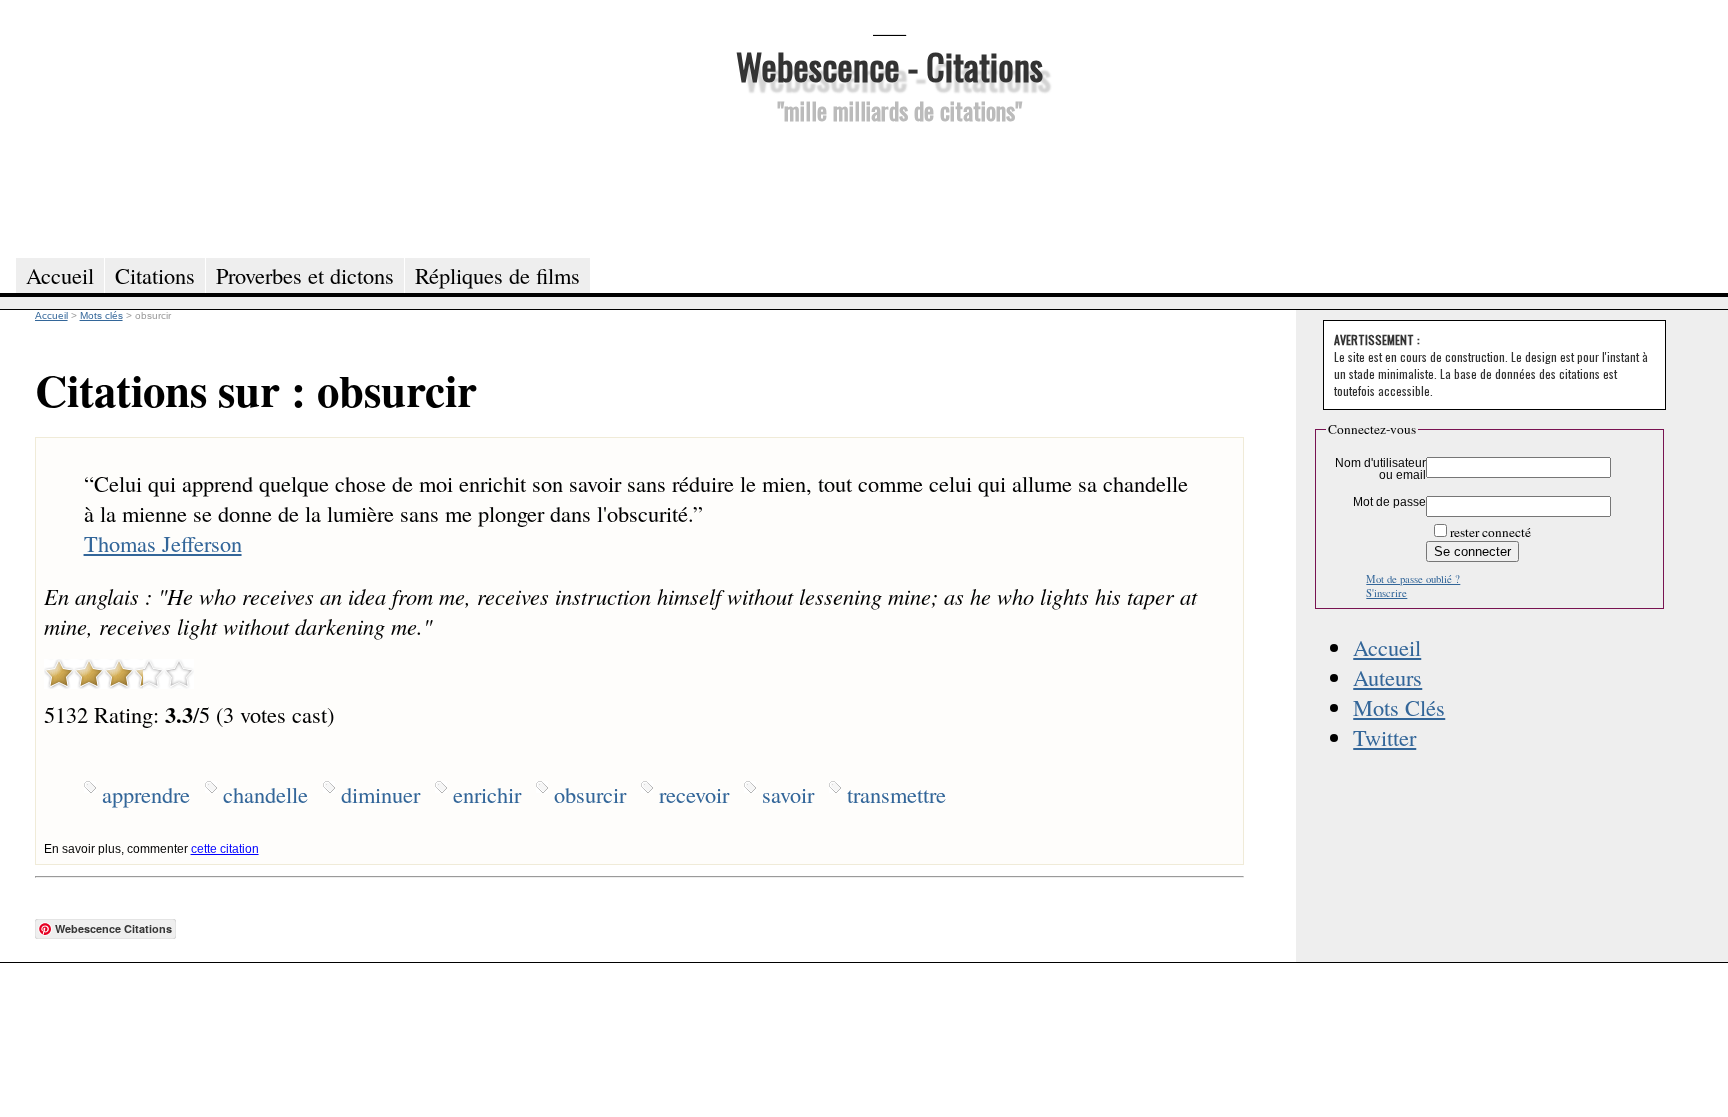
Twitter (1384, 737)
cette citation (225, 849)
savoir (788, 794)
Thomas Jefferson (163, 543)
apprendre (146, 794)
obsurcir (590, 794)
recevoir (694, 794)
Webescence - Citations (889, 65)
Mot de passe (1389, 502)
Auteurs (1387, 677)
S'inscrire (1386, 593)
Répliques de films (497, 275)
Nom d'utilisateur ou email (1380, 469)
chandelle (265, 794)
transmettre (896, 794)
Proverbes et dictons (305, 275)
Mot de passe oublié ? (1413, 579)
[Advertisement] (889, 188)
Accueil (1387, 647)
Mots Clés (1399, 707)
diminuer (380, 794)
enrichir (487, 794)
